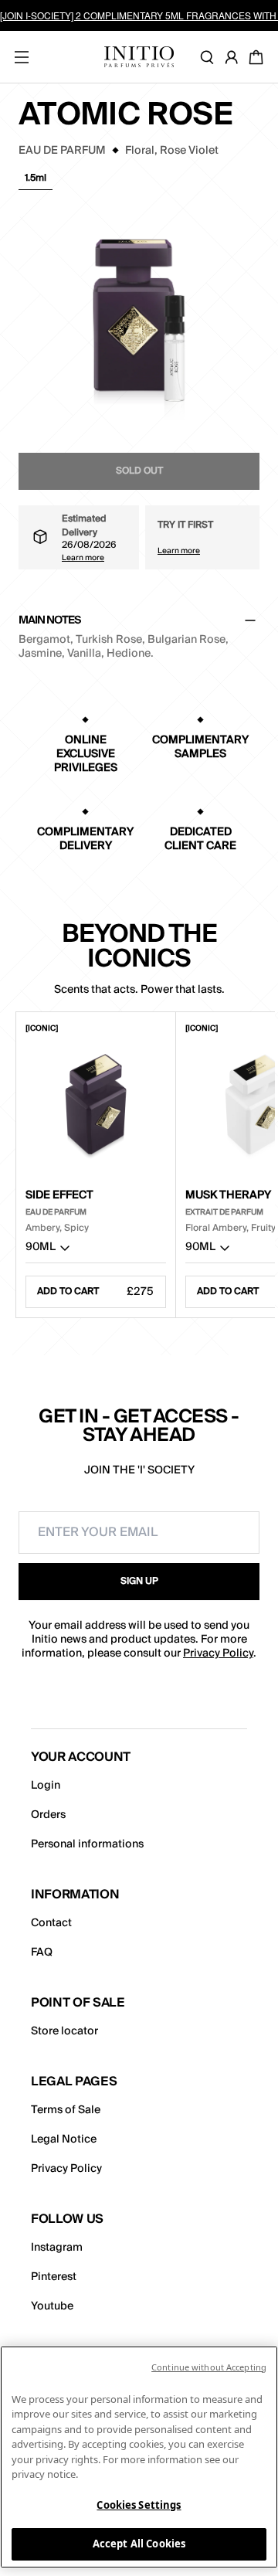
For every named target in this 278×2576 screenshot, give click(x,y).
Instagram (57, 2248)
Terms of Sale (66, 2110)
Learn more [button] (83, 557)
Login (46, 1786)
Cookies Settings (139, 2505)
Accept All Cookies (139, 2544)
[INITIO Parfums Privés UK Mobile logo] (139, 57)
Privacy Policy (218, 1653)
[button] (36, 182)
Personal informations (87, 1844)
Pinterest (54, 2277)
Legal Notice (64, 2139)
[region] (139, 2457)
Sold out (139, 471)
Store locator (64, 2031)
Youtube (52, 2306)
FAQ (42, 1952)
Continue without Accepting (209, 2367)
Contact (51, 1923)
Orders (48, 1815)
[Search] (210, 57)
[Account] (235, 57)
